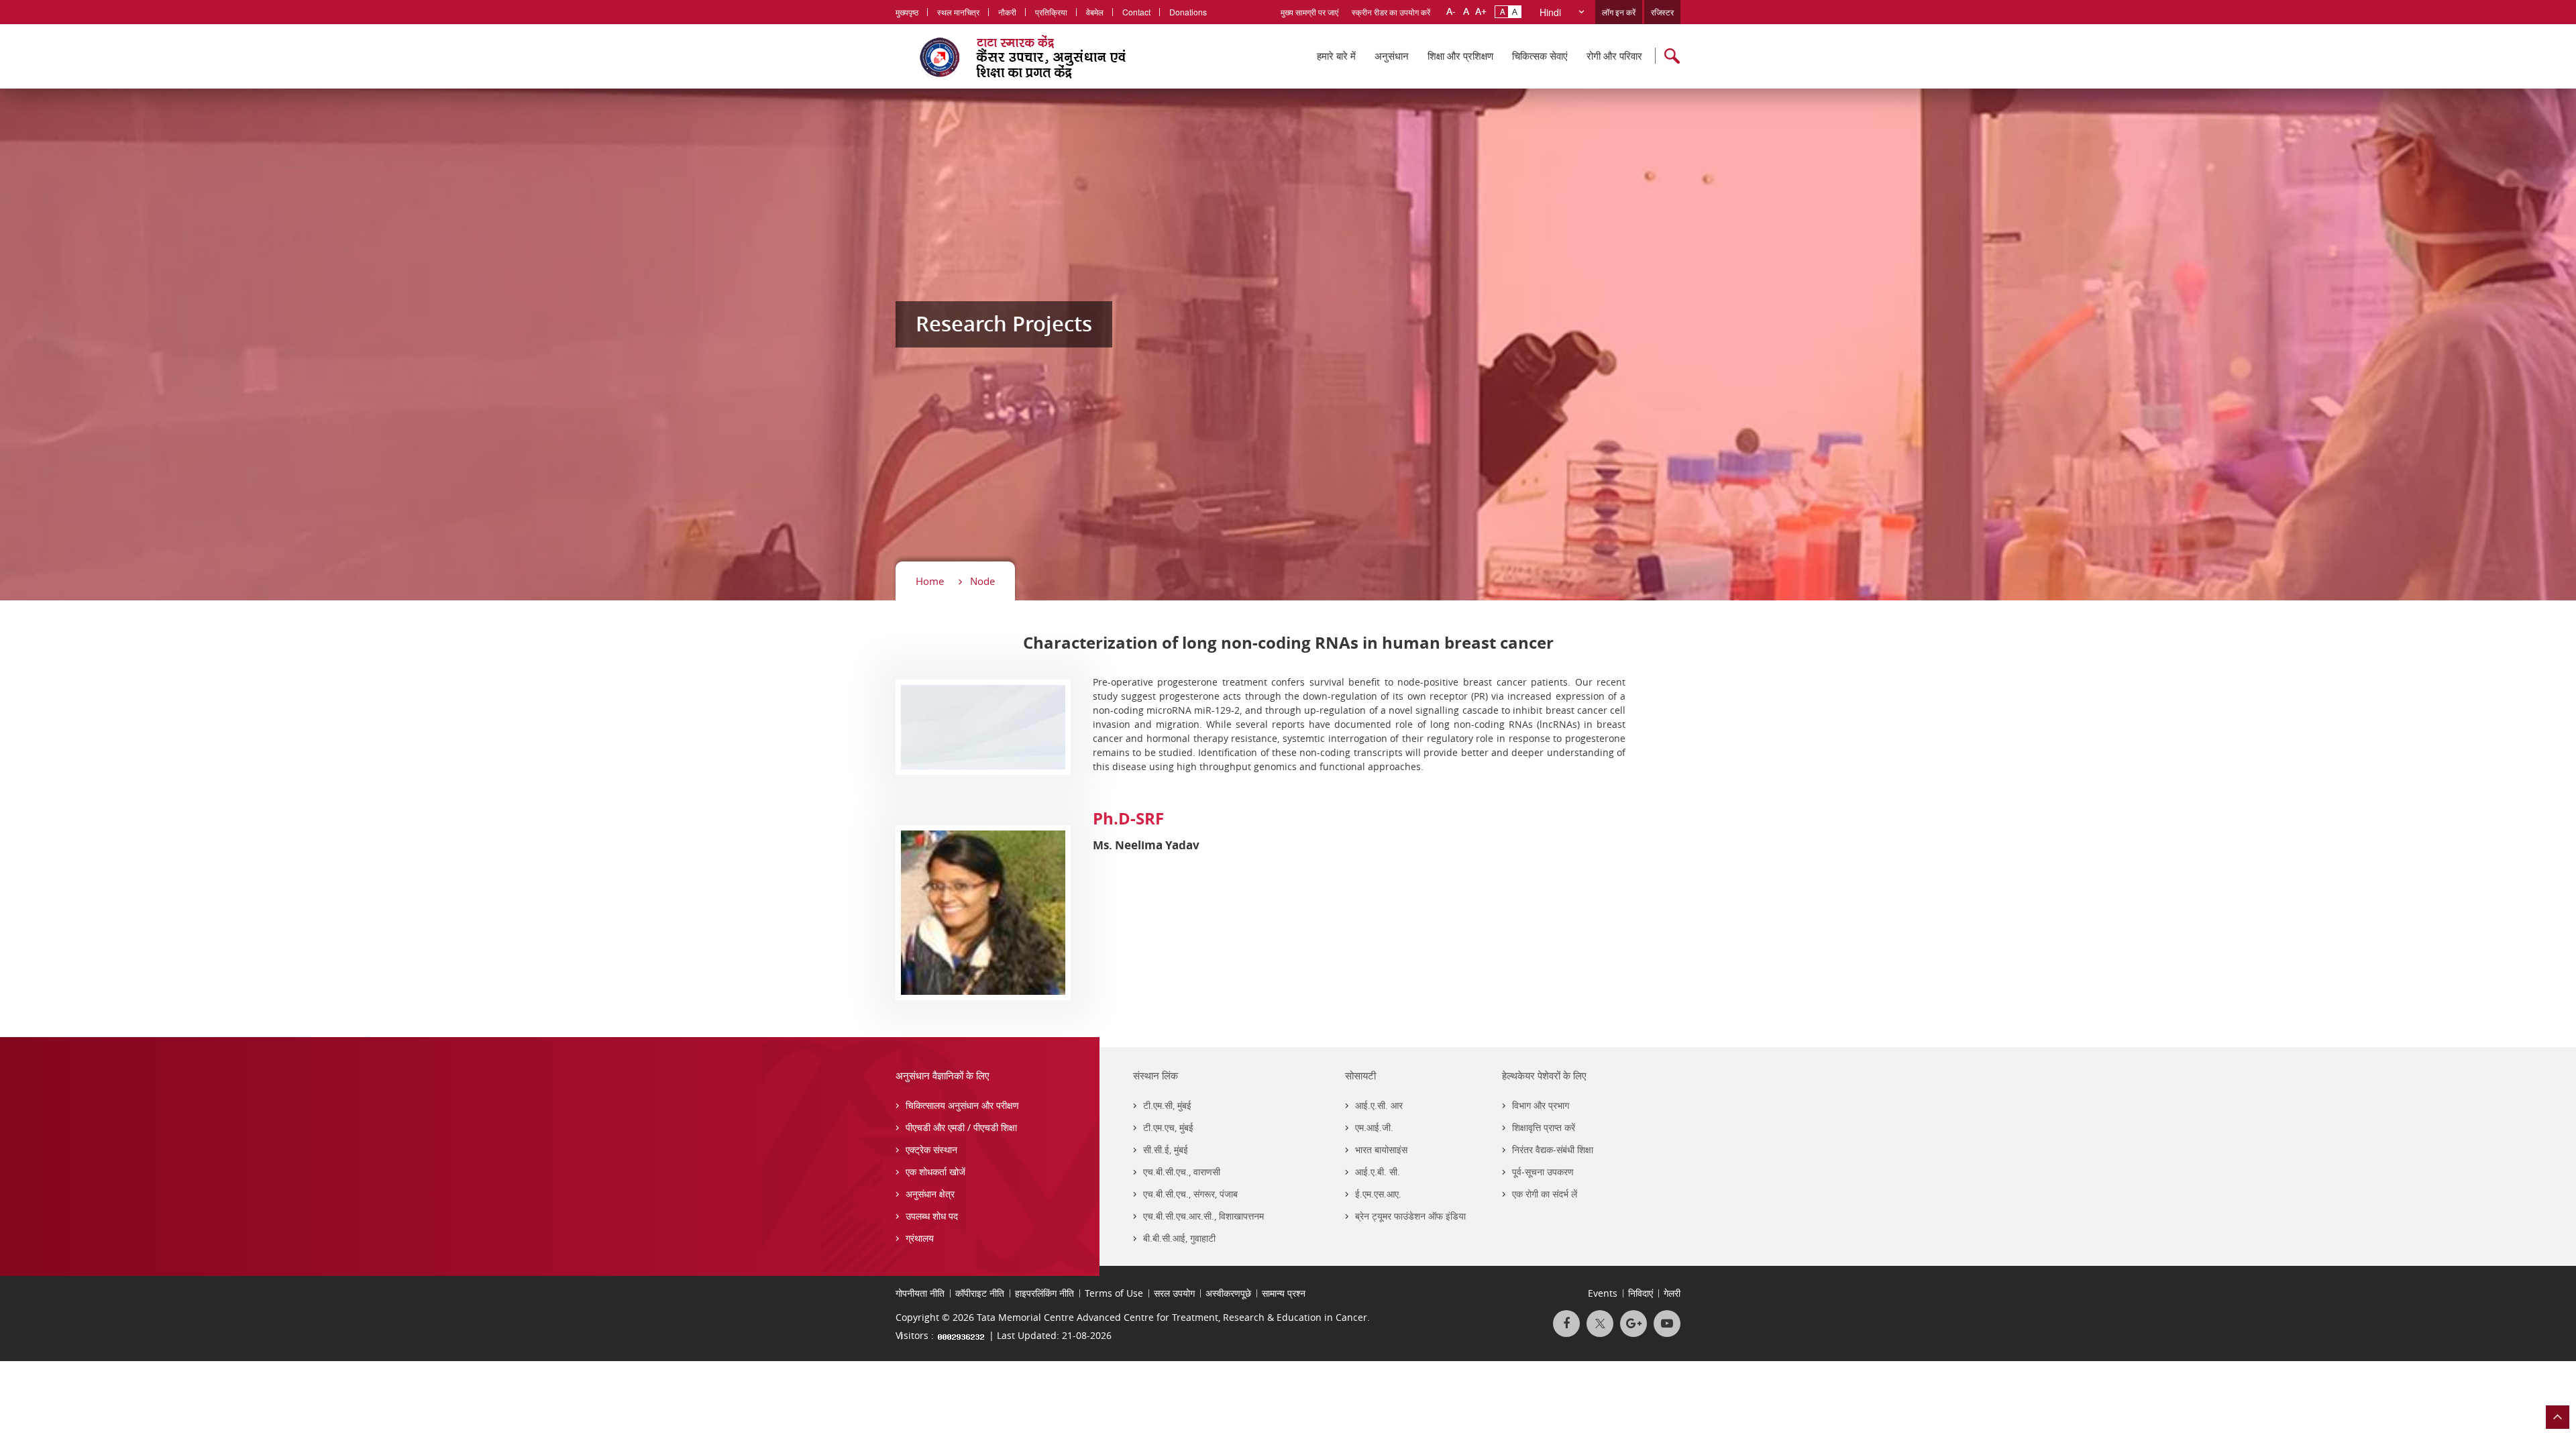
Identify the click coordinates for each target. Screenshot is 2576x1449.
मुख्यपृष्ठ (907, 12)
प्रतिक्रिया (1051, 12)
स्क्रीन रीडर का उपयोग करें (1391, 12)
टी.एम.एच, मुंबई (1168, 1127)
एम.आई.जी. (1374, 1127)
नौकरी (1007, 12)
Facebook (1566, 1324)
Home (930, 581)
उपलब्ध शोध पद (932, 1216)
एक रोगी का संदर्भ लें (1545, 1194)
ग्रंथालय (920, 1238)
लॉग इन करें (1619, 12)
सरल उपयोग (1174, 1293)
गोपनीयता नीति (920, 1293)
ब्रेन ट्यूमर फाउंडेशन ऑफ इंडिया (1410, 1216)
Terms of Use (1114, 1293)
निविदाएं (1641, 1293)
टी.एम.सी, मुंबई (1167, 1105)
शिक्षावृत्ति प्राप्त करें (1544, 1127)
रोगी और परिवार (1614, 56)
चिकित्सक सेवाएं (1540, 56)
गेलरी (1672, 1293)
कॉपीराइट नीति (980, 1293)
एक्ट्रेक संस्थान (931, 1149)
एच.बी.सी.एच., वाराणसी (1182, 1172)
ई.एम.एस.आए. (1378, 1194)
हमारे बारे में (1336, 56)
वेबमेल (1095, 12)
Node (982, 581)
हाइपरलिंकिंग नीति (1044, 1293)
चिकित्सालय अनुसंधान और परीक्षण (962, 1105)
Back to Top (2558, 1417)
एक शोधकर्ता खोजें (935, 1172)
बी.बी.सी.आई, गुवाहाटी (1179, 1238)
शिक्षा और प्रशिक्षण (1460, 56)
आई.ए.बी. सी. (1378, 1172)
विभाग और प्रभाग (1541, 1105)
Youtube (1667, 1324)
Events (1603, 1293)
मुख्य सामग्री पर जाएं (1309, 12)
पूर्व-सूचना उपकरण (1543, 1172)
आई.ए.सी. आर (1379, 1105)
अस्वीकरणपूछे (1228, 1293)
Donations (1188, 12)
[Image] (983, 726)
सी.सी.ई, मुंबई (1166, 1149)
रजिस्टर (1662, 12)
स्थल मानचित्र (958, 12)
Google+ (1633, 1324)
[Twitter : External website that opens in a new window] (1600, 1324)
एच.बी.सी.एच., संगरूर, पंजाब (1190, 1194)
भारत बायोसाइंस (1381, 1149)
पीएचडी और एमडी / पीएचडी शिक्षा (961, 1127)
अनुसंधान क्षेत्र (930, 1194)
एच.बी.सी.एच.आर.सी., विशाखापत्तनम (1203, 1216)
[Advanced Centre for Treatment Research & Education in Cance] (1040, 56)
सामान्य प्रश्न (1284, 1293)
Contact (1136, 12)
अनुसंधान (1392, 56)
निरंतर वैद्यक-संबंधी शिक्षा (1553, 1149)
